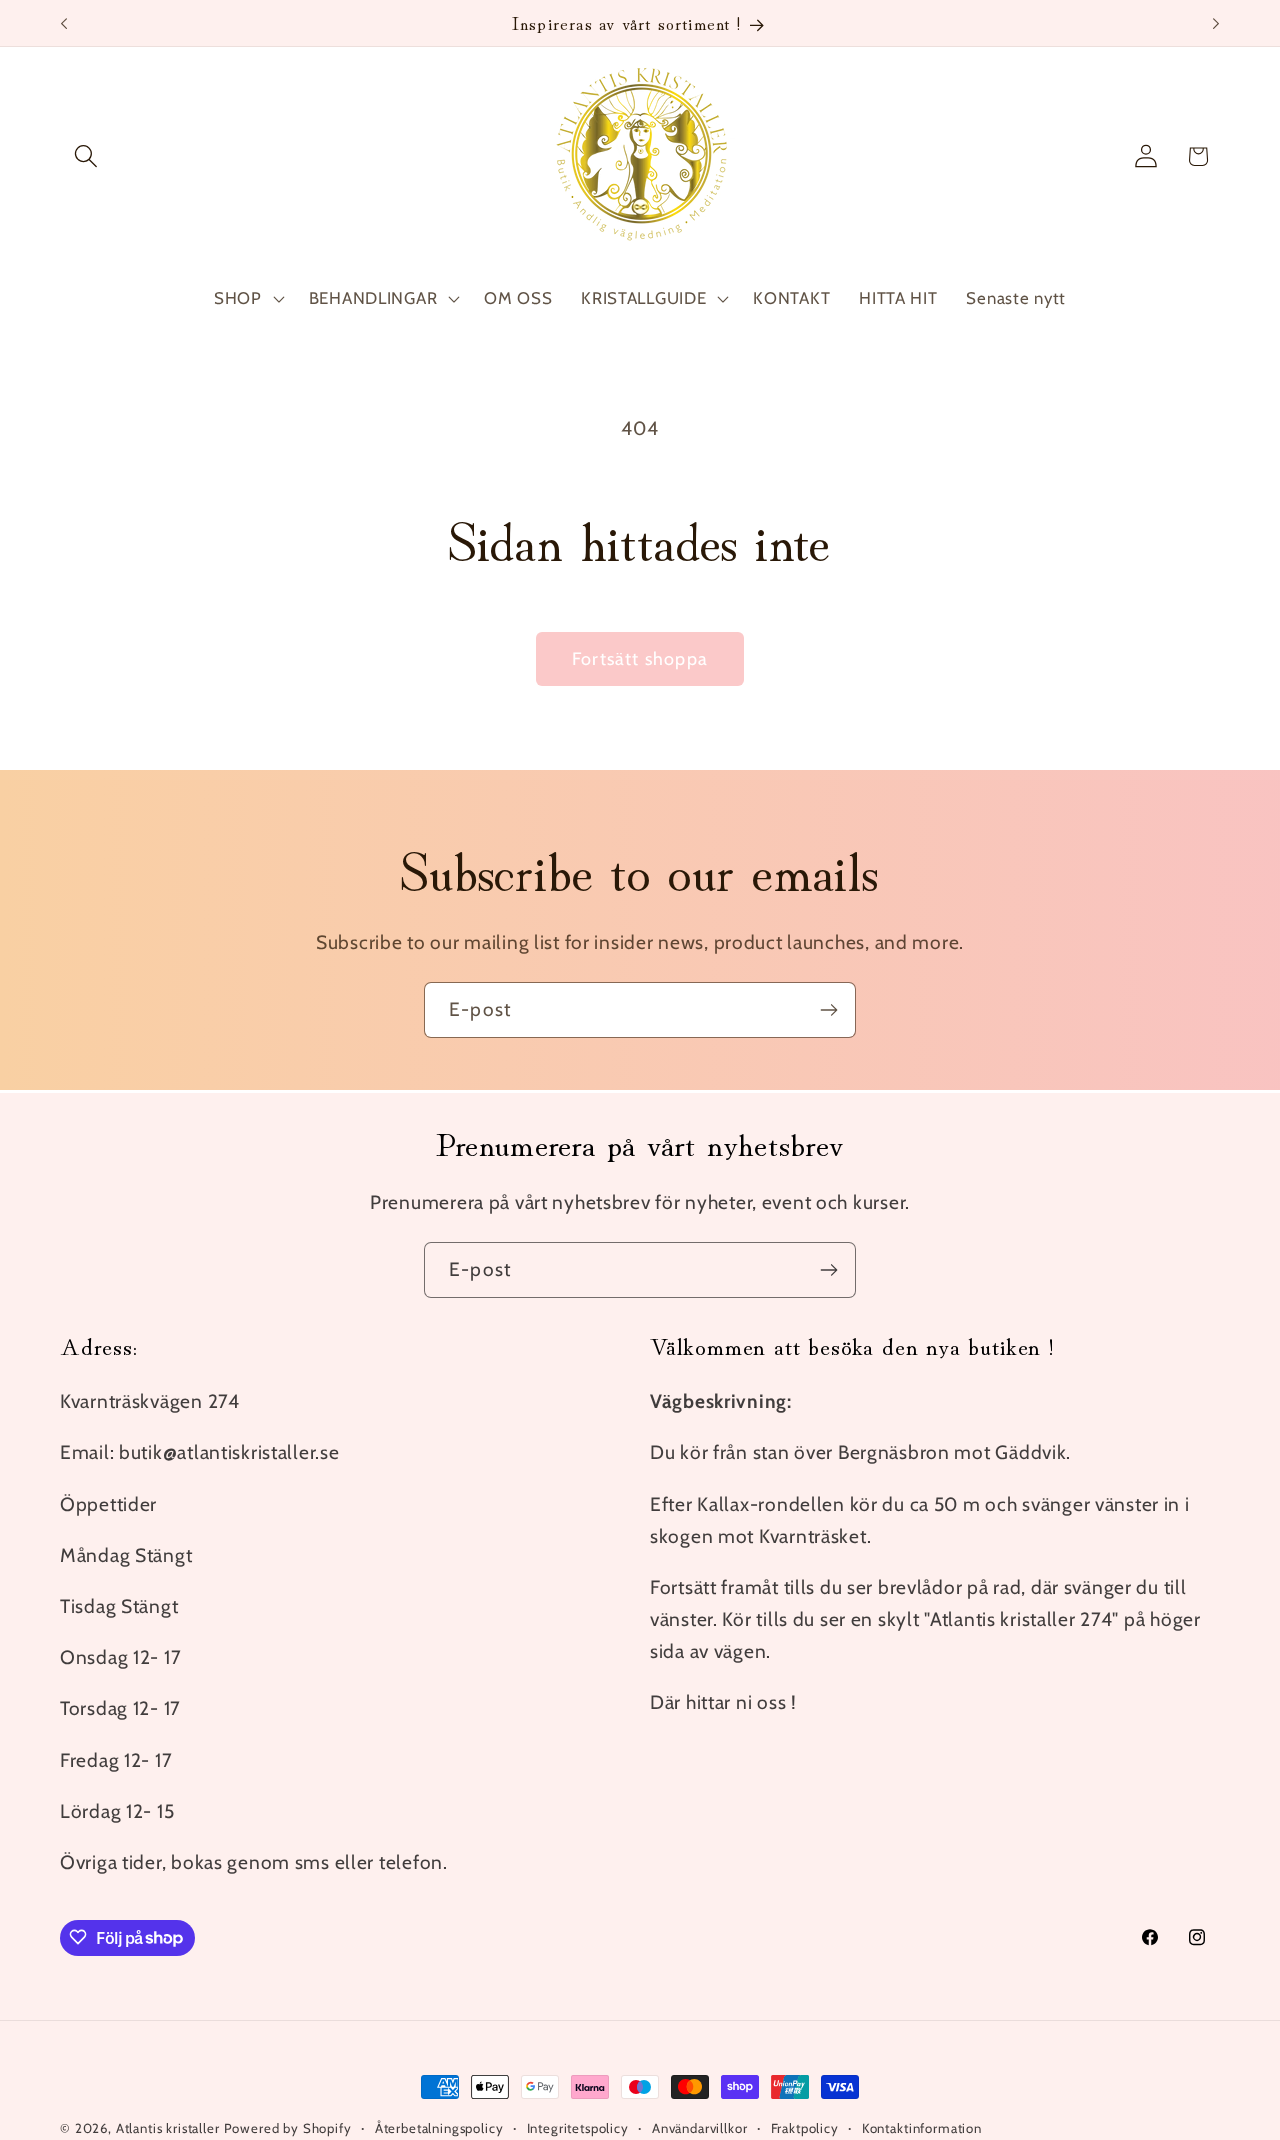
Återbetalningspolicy (439, 2128)
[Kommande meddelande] (1216, 23)
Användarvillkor (700, 2128)
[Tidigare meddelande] (64, 23)
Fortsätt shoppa (640, 659)
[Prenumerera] (828, 1010)
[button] (86, 156)
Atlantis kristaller (168, 2128)
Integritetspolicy (578, 2128)
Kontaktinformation (922, 2128)
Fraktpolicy (805, 2128)
